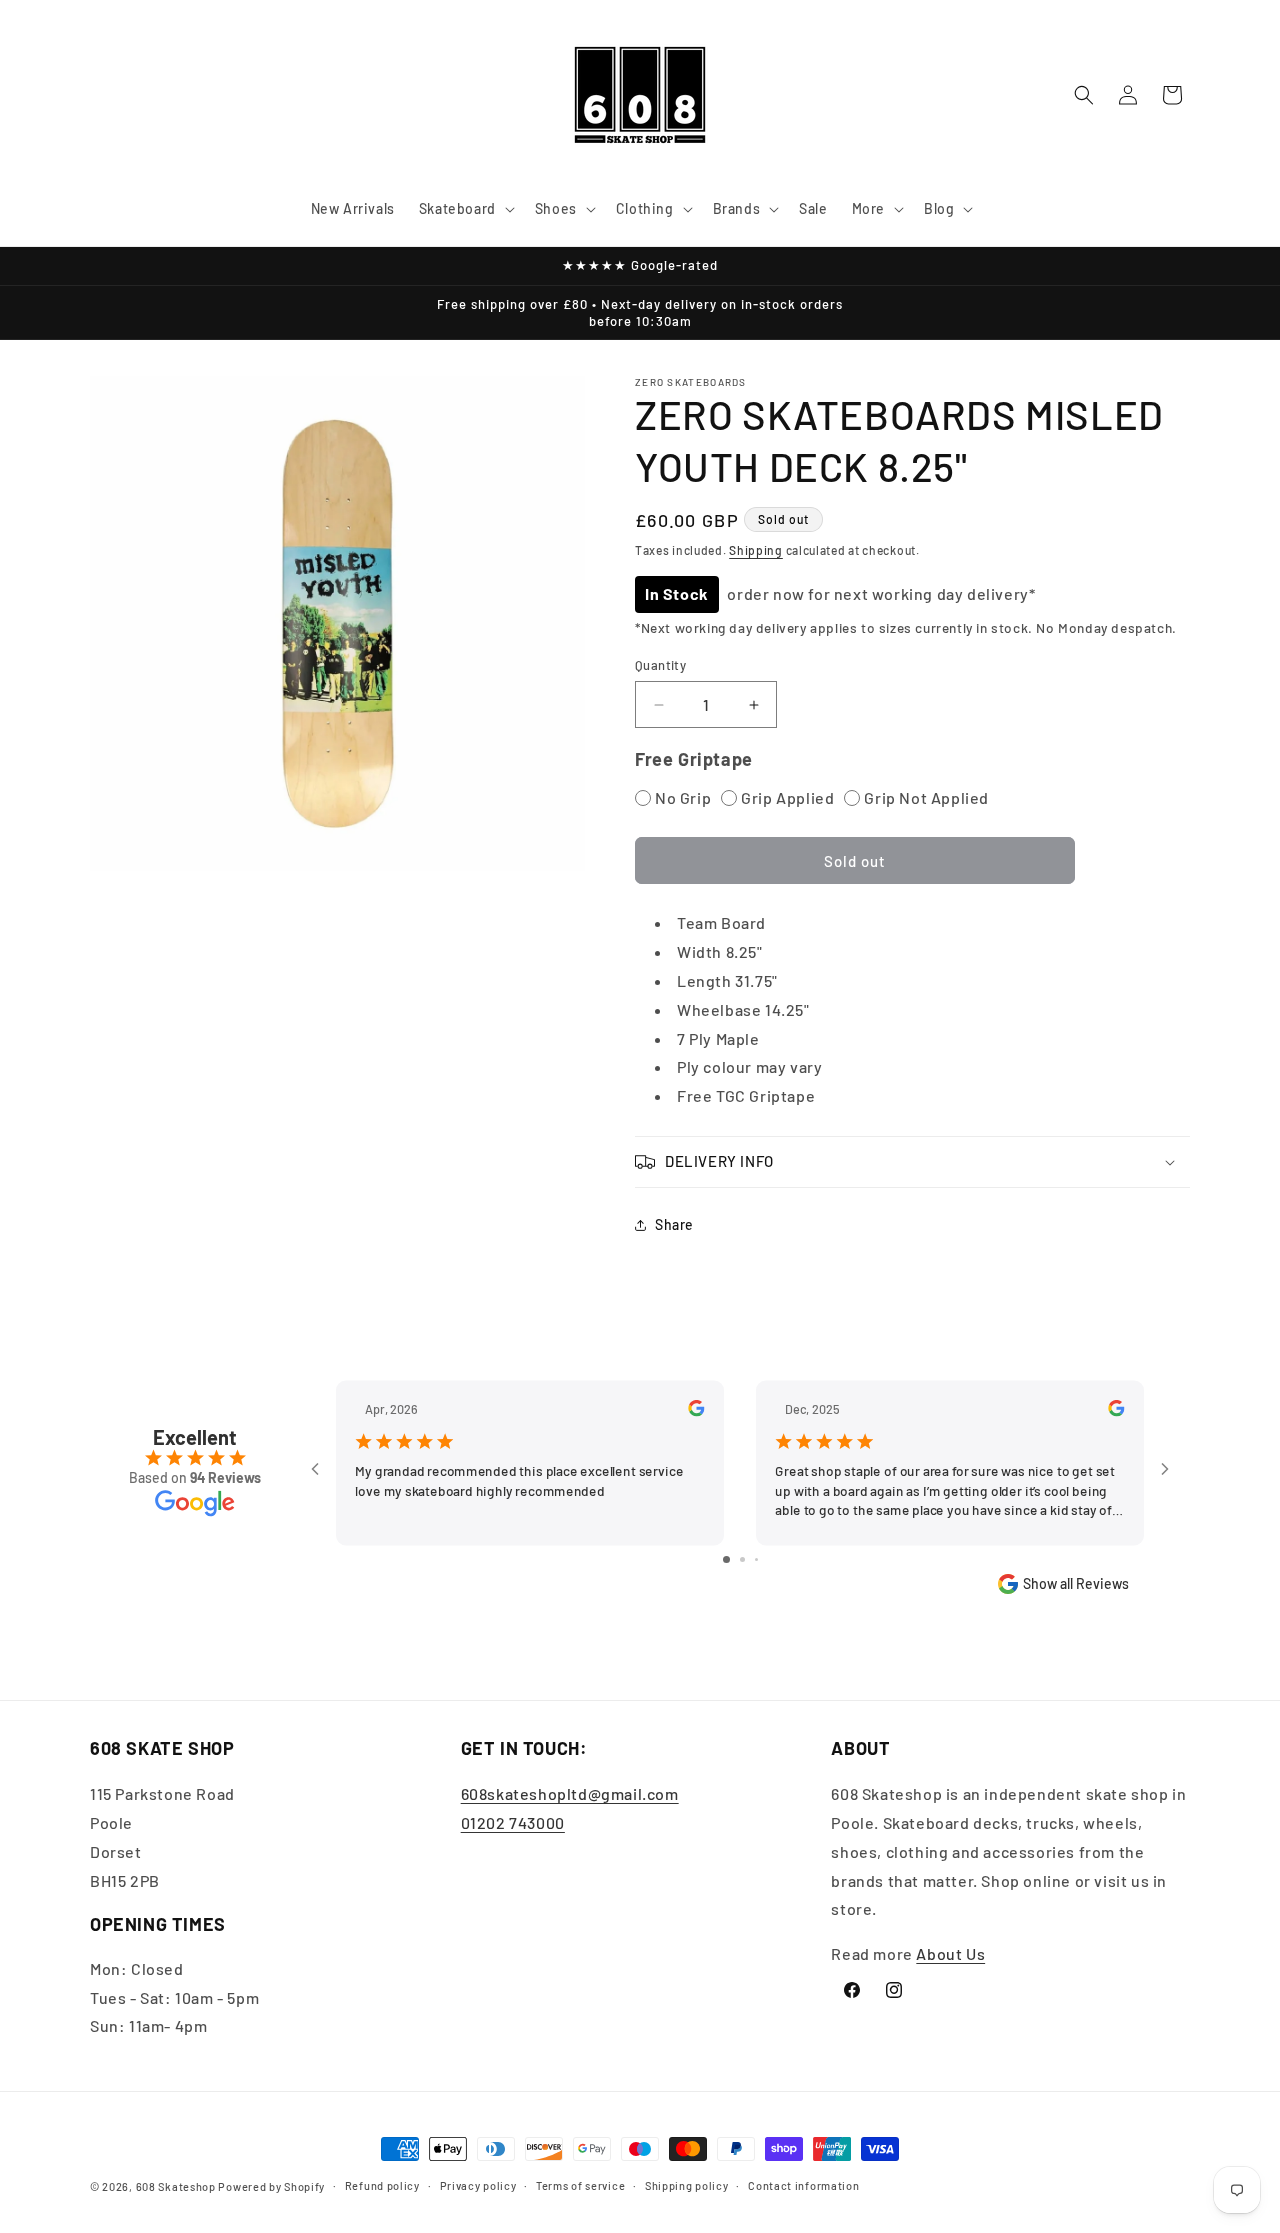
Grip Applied (787, 797)
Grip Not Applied (926, 797)
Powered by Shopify (271, 2186)
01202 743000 (513, 1822)
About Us (950, 1953)
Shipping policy (687, 2185)
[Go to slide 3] (756, 1559)
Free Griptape (694, 759)
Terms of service (580, 2185)
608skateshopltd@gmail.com (570, 1793)
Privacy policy (478, 2185)
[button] (465, 209)
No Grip (683, 797)
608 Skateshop (176, 2186)
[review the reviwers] (696, 1411)
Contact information (803, 2185)
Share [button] (674, 1224)
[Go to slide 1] (726, 1559)
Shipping (756, 550)
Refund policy (382, 2185)
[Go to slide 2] (742, 1559)
